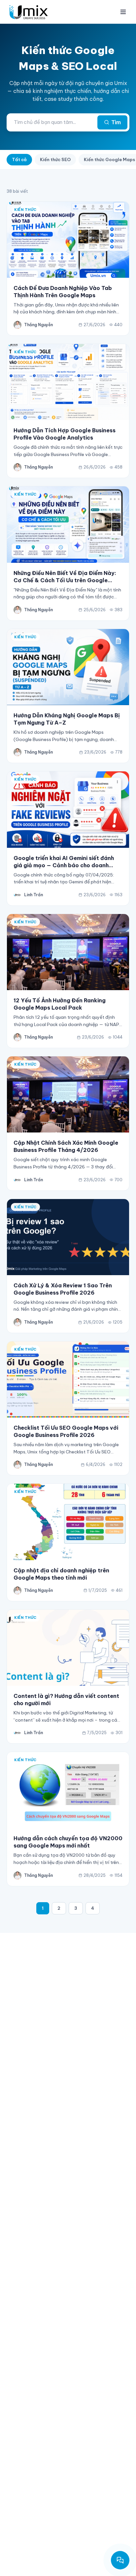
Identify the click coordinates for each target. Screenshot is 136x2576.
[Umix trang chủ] (30, 12)
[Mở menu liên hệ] (120, 2560)
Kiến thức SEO (55, 159)
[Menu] (123, 12)
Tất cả (19, 159)
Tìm (116, 122)
